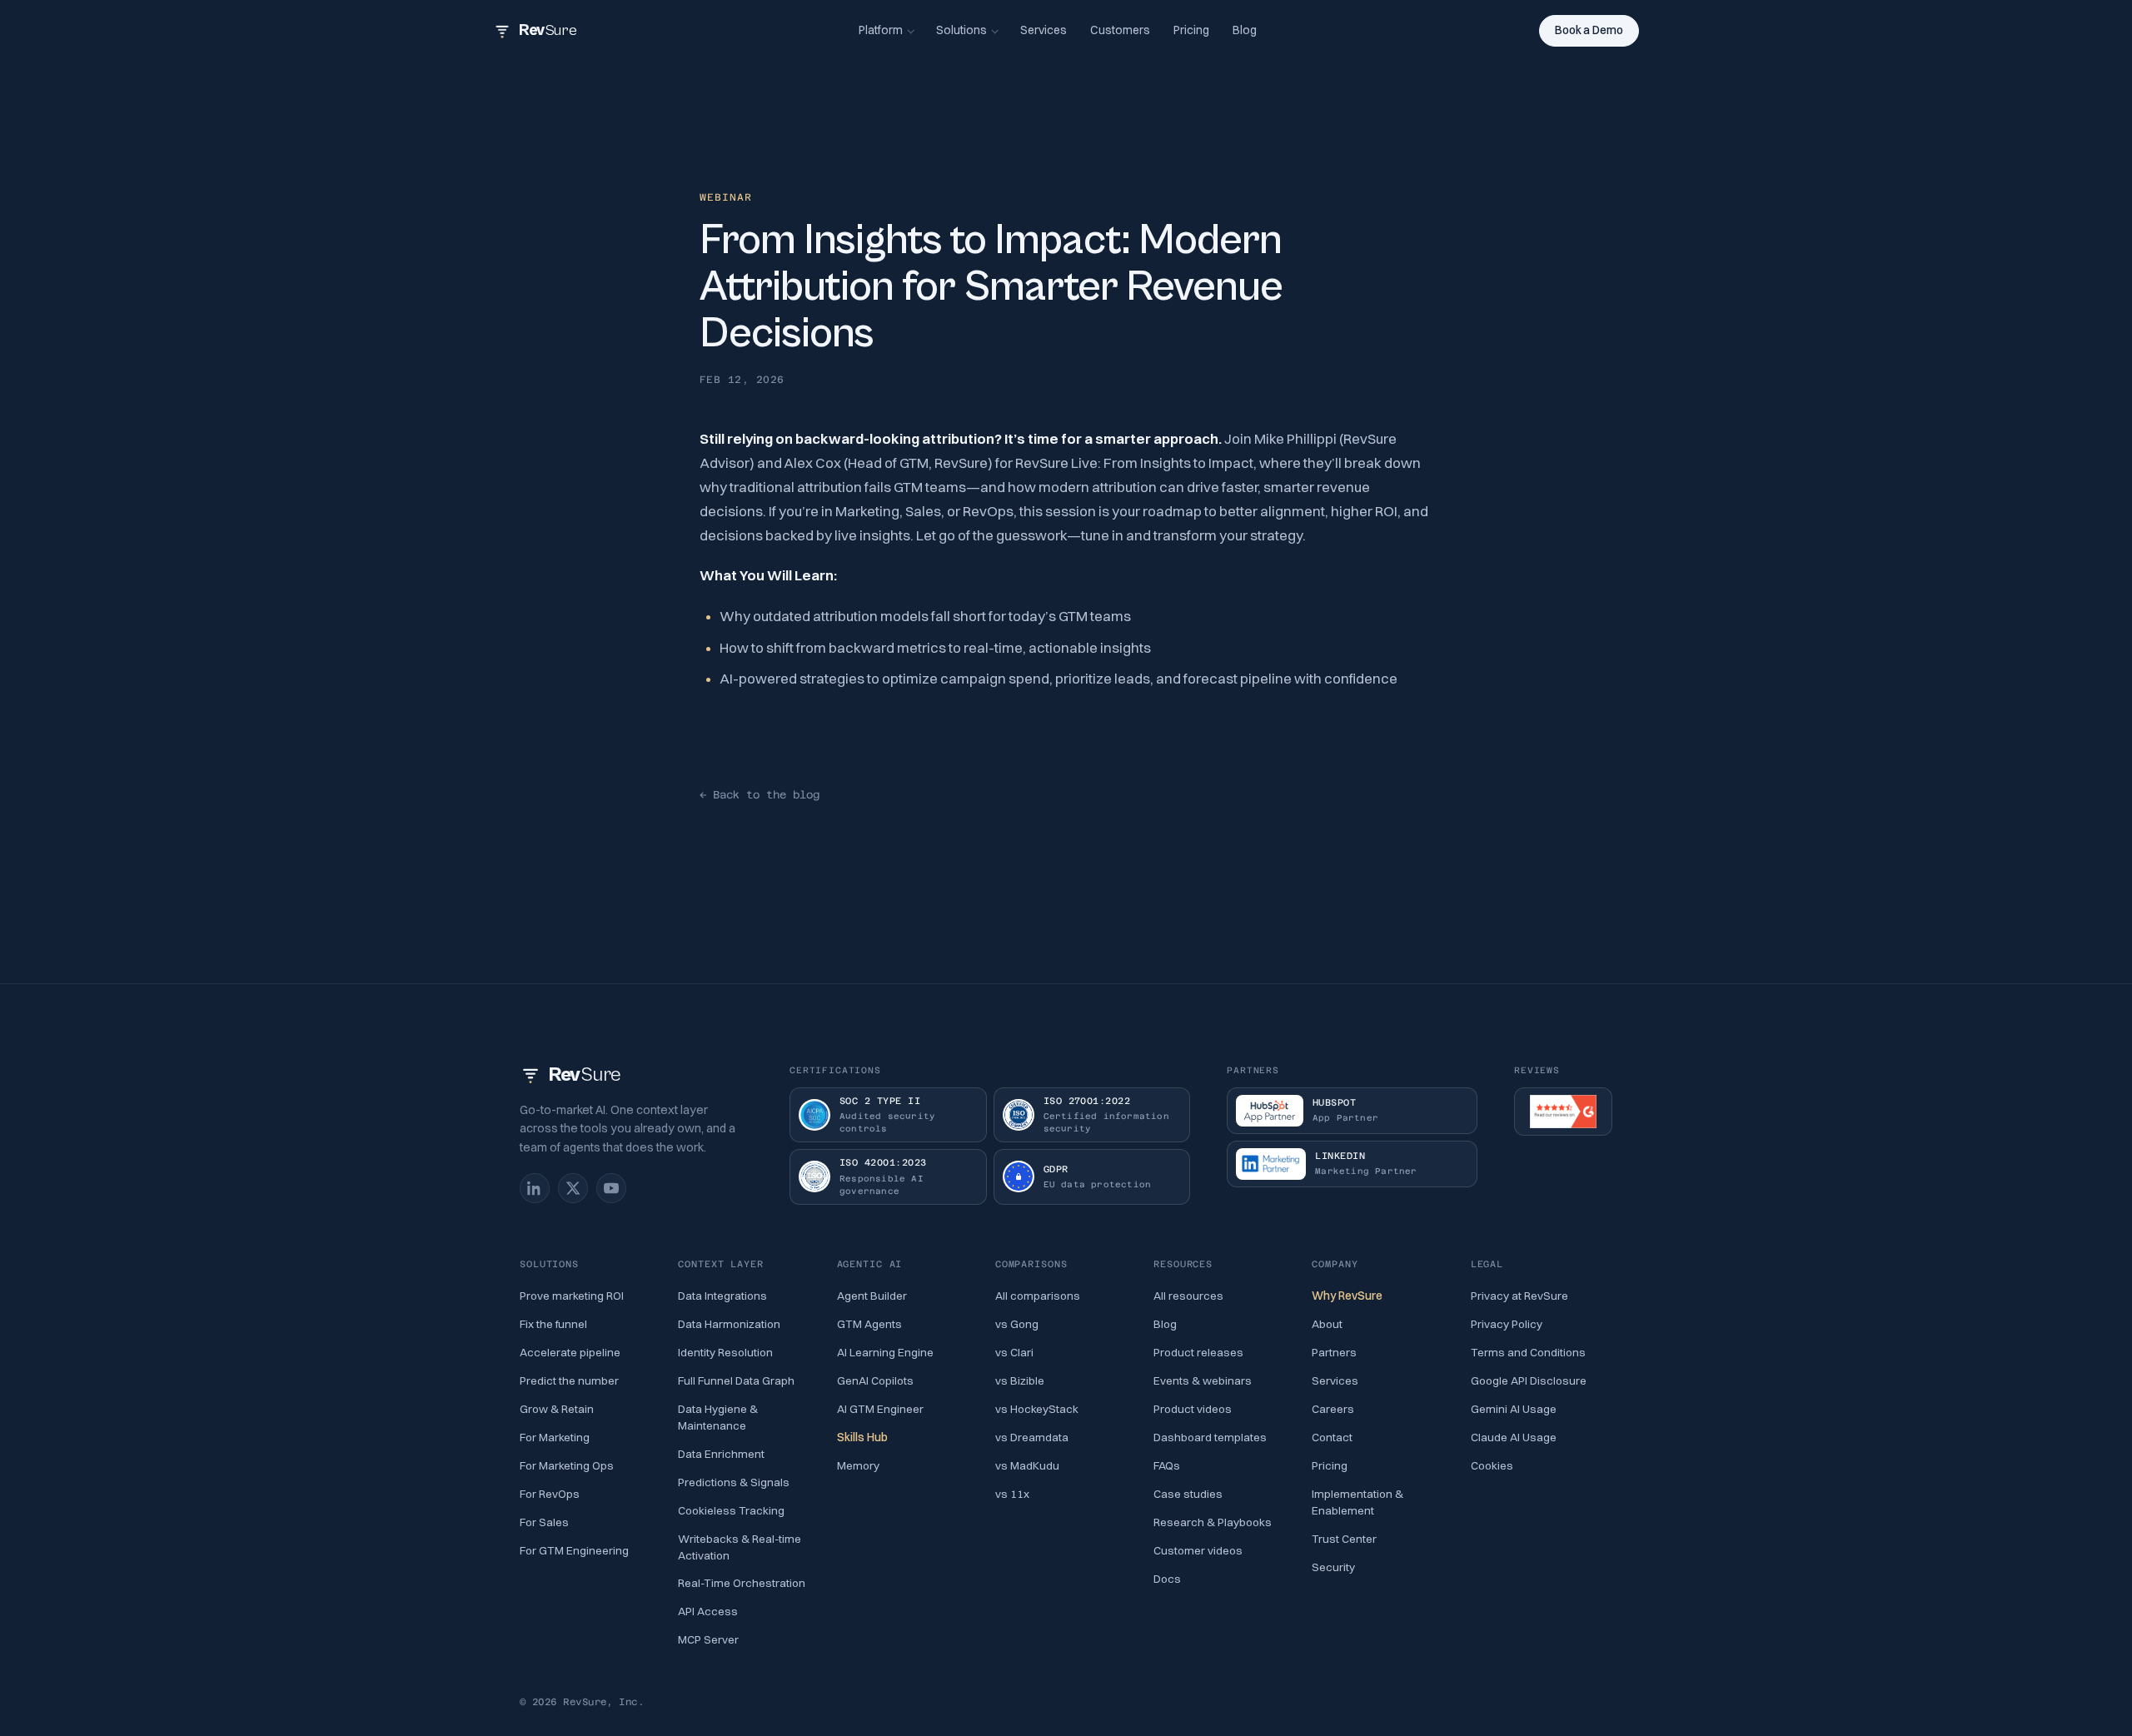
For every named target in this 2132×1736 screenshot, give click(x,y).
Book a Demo (1589, 30)
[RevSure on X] (573, 1188)
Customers (1120, 30)
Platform (881, 30)
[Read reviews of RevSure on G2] (1563, 1112)
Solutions (961, 30)
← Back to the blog (760, 795)
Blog (1245, 30)
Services (1044, 30)
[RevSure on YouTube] (611, 1188)
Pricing (1191, 30)
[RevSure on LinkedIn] (535, 1188)
